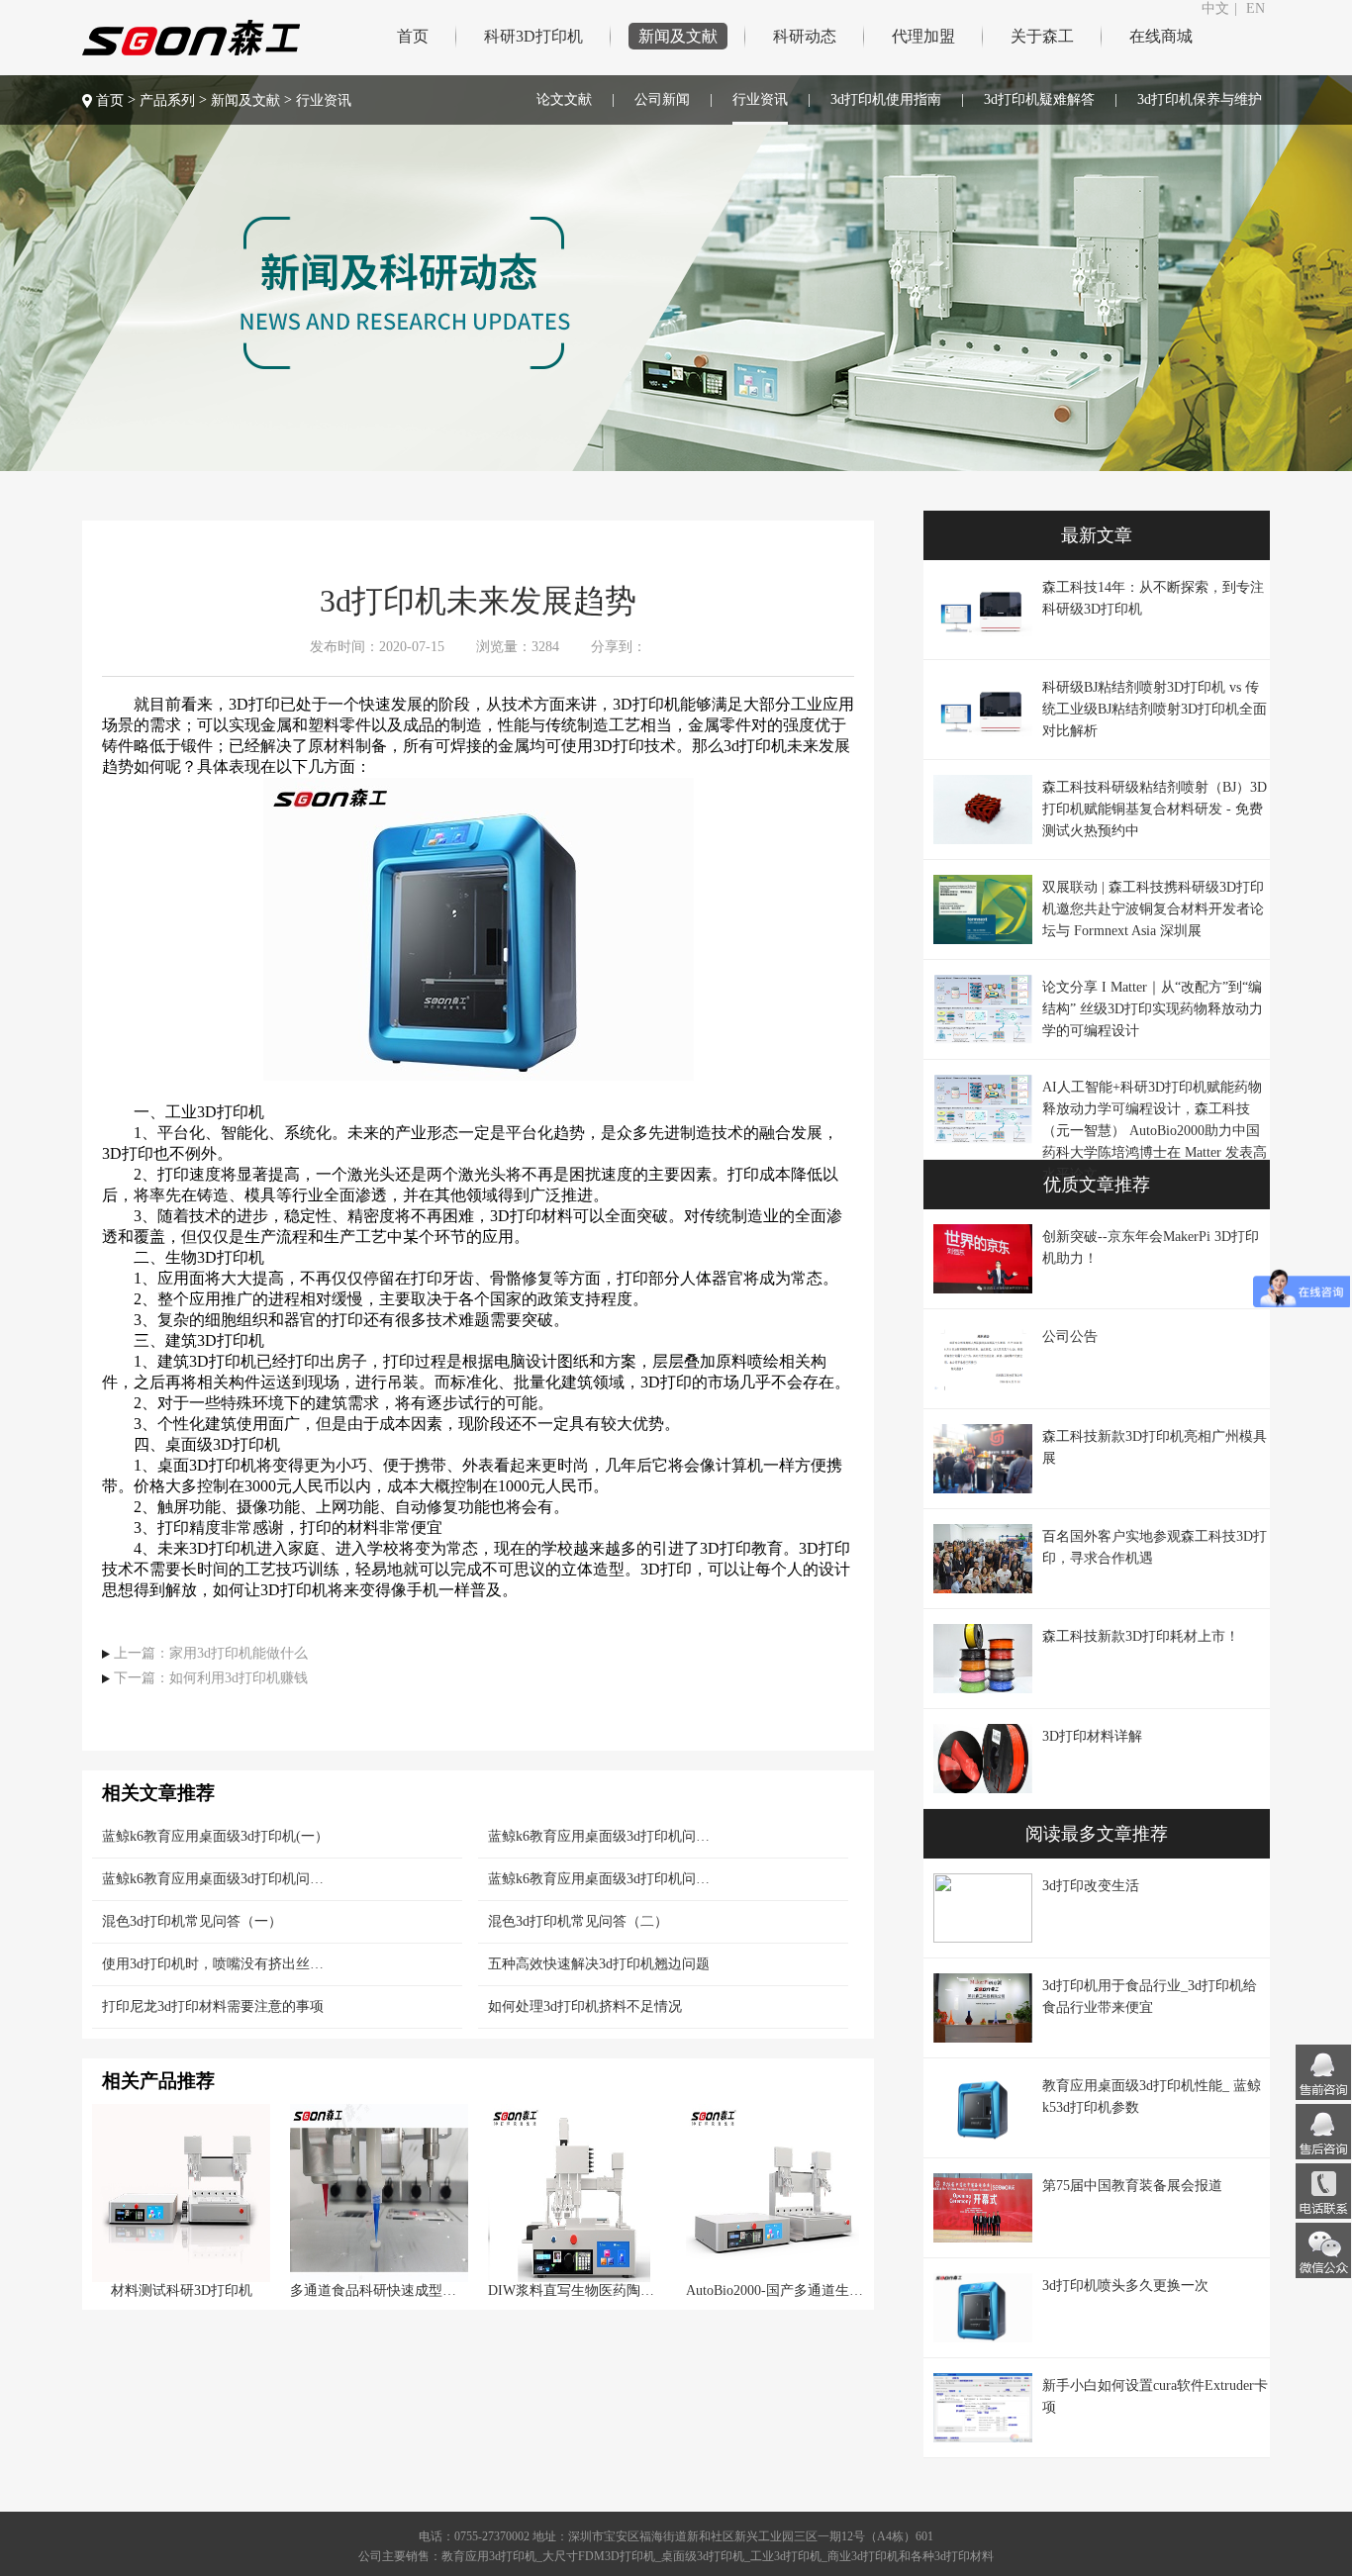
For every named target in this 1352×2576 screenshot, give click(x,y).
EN (1255, 8)
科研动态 (805, 36)
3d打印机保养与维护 (1200, 99)
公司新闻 (662, 99)
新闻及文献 (678, 36)
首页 (413, 36)
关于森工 (1042, 36)
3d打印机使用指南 (886, 99)
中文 (1215, 8)
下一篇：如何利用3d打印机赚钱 (211, 1679)
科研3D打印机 (533, 36)
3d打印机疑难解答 (1039, 99)
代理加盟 (923, 36)
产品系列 (167, 100)
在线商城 (1161, 36)
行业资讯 (760, 99)
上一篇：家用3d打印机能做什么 (211, 1653)
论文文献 (564, 99)
